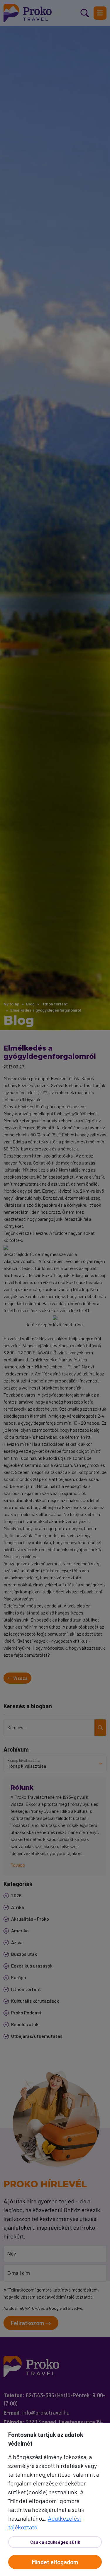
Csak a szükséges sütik (55, 2542)
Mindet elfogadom (55, 2562)
